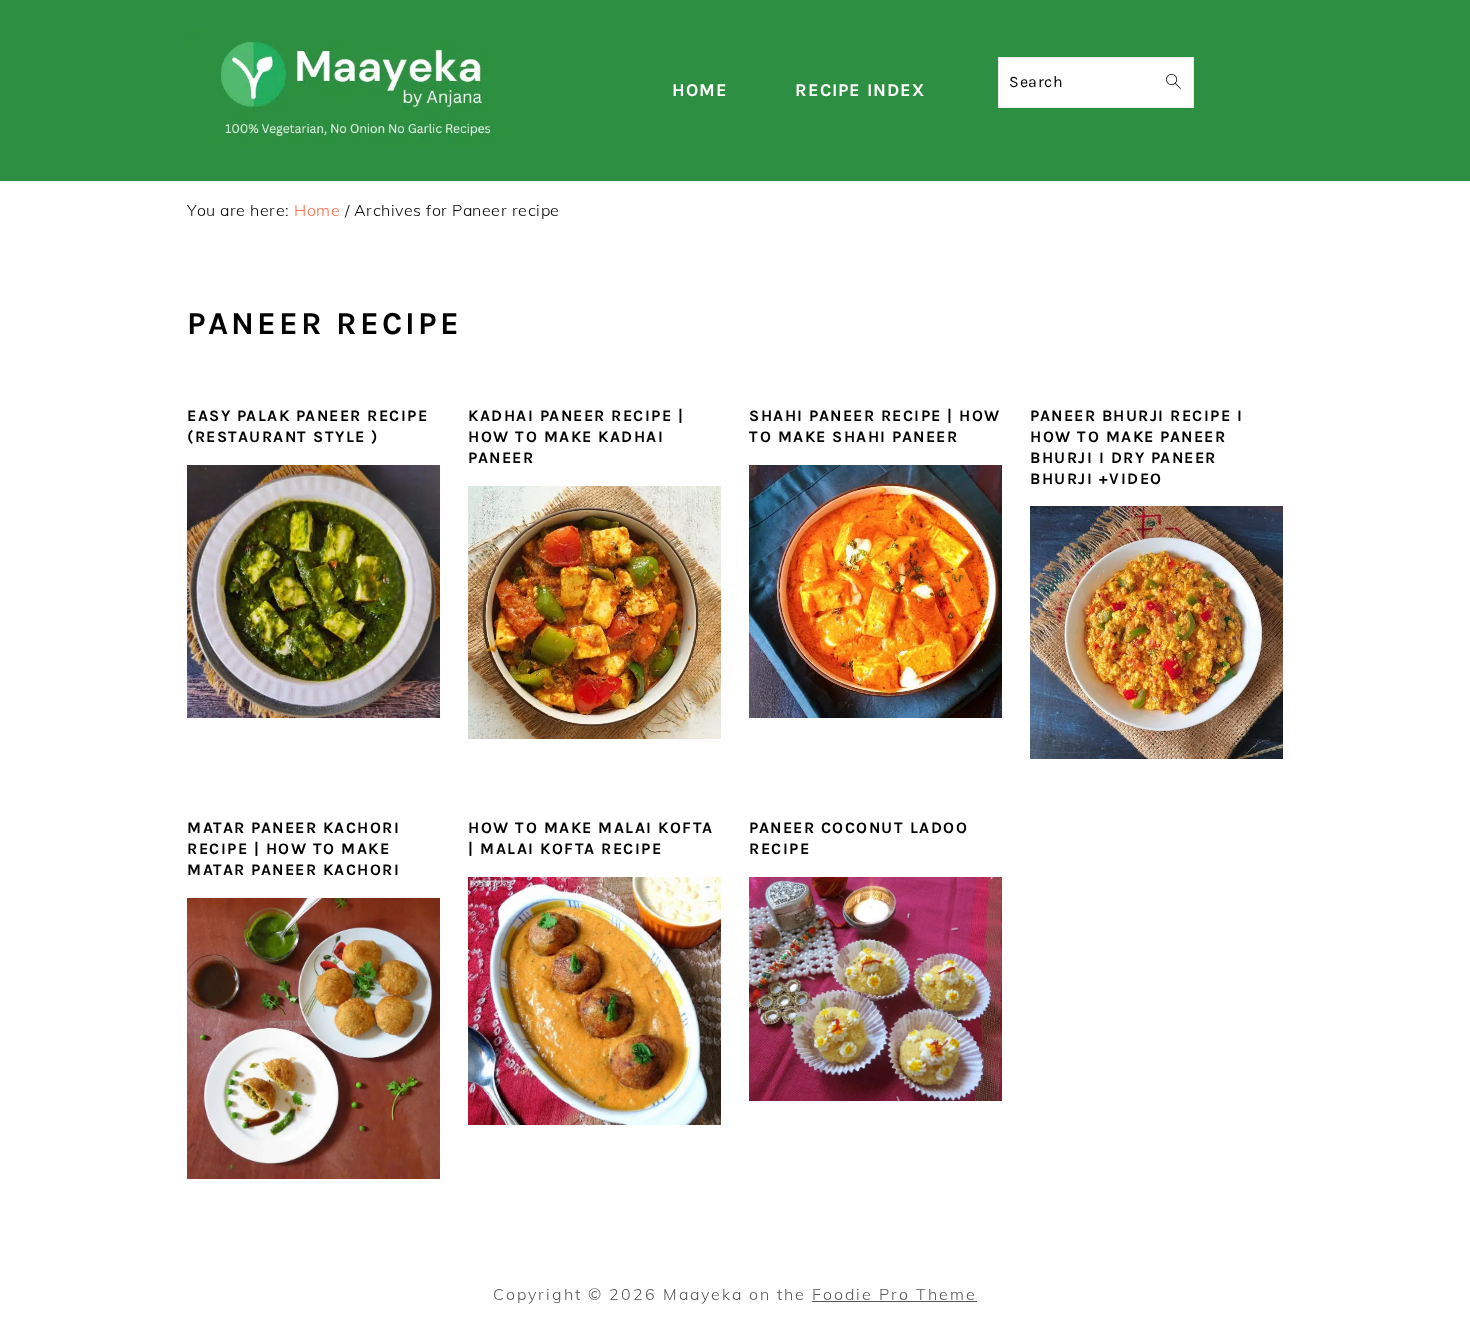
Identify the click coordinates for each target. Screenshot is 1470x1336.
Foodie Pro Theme (894, 1294)
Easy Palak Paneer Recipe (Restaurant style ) (307, 426)
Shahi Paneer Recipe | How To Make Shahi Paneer (875, 426)
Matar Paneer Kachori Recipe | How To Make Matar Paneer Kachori (293, 848)
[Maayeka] (360, 143)
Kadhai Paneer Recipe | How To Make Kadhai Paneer (576, 436)
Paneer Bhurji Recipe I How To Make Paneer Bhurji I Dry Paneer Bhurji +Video (1136, 446)
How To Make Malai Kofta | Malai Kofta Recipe (591, 838)
